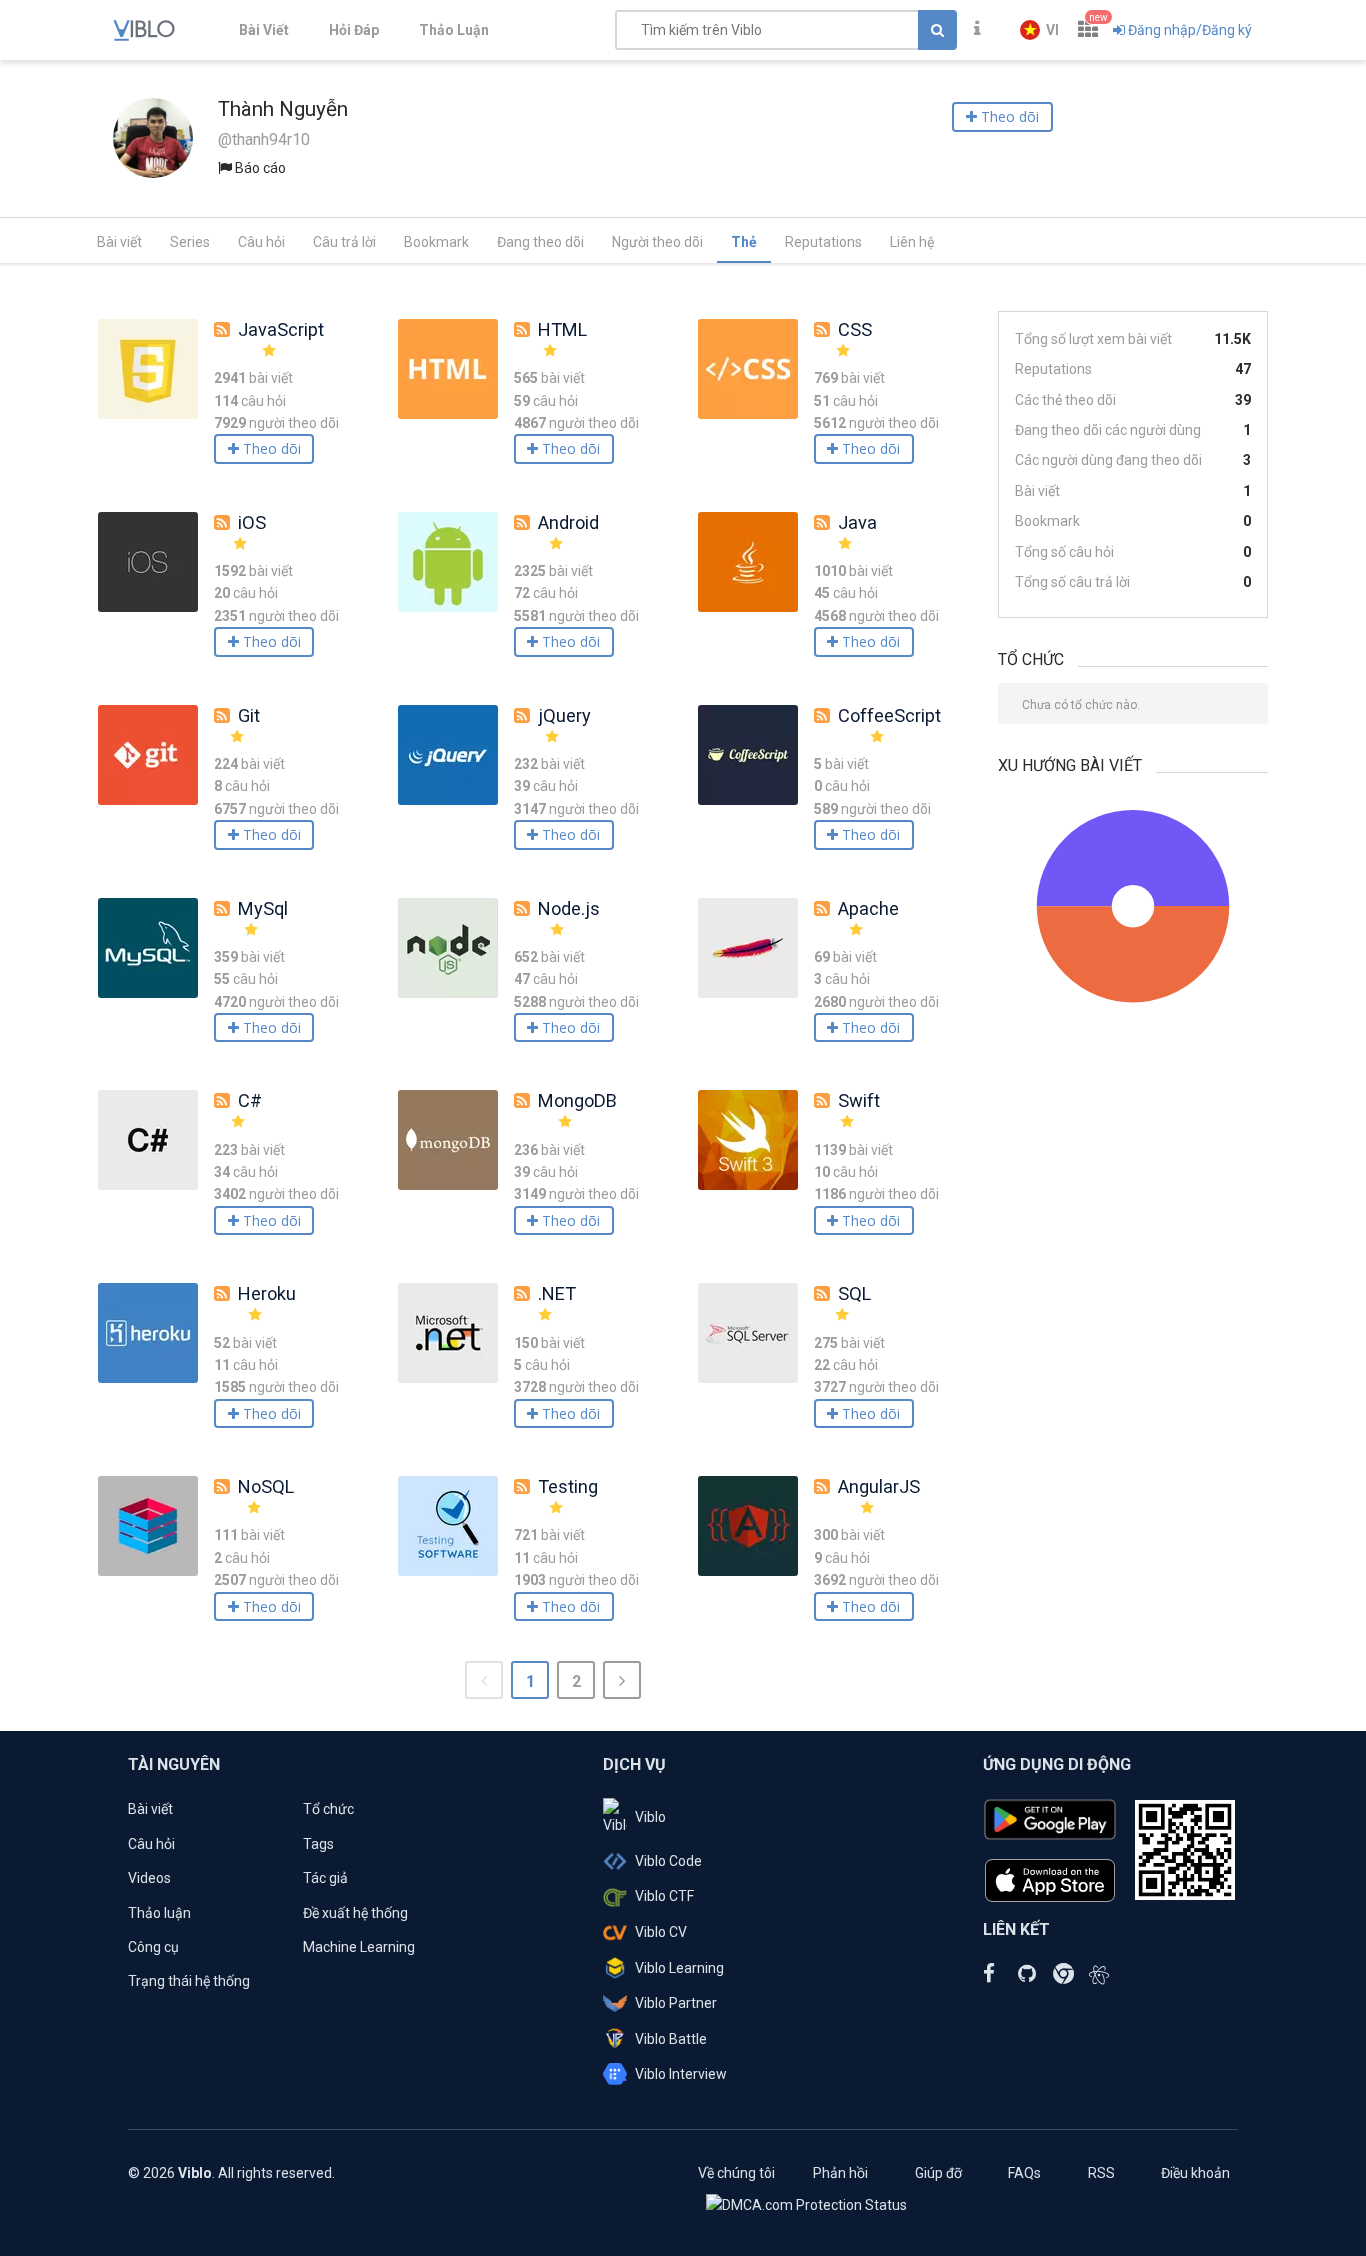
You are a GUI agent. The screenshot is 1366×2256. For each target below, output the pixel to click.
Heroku (267, 1293)
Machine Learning (359, 1947)
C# (250, 1100)
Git (249, 715)
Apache (868, 908)
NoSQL (266, 1486)
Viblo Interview (681, 2074)
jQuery (564, 715)
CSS (855, 329)
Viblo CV (661, 1932)
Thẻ (744, 242)
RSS (1101, 2173)
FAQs (1024, 2173)
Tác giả (325, 1878)
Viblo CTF (664, 1896)
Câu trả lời (344, 242)
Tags (318, 1844)
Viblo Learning (679, 1968)
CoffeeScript (889, 715)
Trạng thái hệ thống (189, 1981)
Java (857, 522)
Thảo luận (159, 1913)
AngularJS (879, 1486)
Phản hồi (840, 2173)
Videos (149, 1878)
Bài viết (119, 242)
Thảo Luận (454, 30)
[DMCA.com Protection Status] (806, 2204)
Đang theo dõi (540, 242)
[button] (1039, 30)
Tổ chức (328, 1809)
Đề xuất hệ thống (355, 1913)
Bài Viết (264, 30)
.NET (557, 1293)
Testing (568, 1486)
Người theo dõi (657, 242)
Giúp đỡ (938, 2173)
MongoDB (577, 1100)
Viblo (650, 1817)
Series (190, 242)
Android (568, 522)
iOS (252, 522)
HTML (562, 329)
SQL (854, 1293)
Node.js (569, 908)
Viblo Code (668, 1861)
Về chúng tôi (736, 2173)
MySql (263, 908)
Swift (859, 1100)
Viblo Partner (676, 2003)
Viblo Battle (671, 2039)
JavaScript (281, 329)
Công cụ (153, 1947)
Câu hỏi (261, 242)
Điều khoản (1195, 2173)
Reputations (823, 242)
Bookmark (436, 242)
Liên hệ (912, 242)
